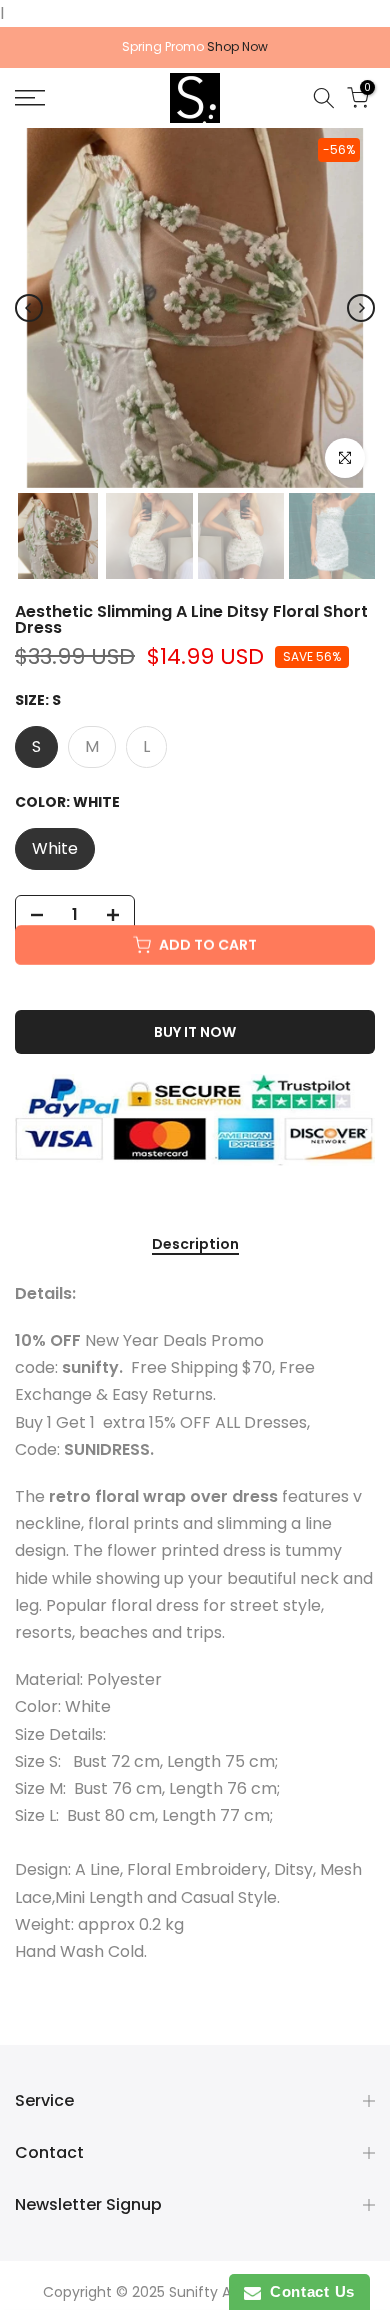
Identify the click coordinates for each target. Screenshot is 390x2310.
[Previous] (29, 308)
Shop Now (237, 46)
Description (195, 1245)
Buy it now (195, 1032)
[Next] (361, 308)
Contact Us (308, 2291)
